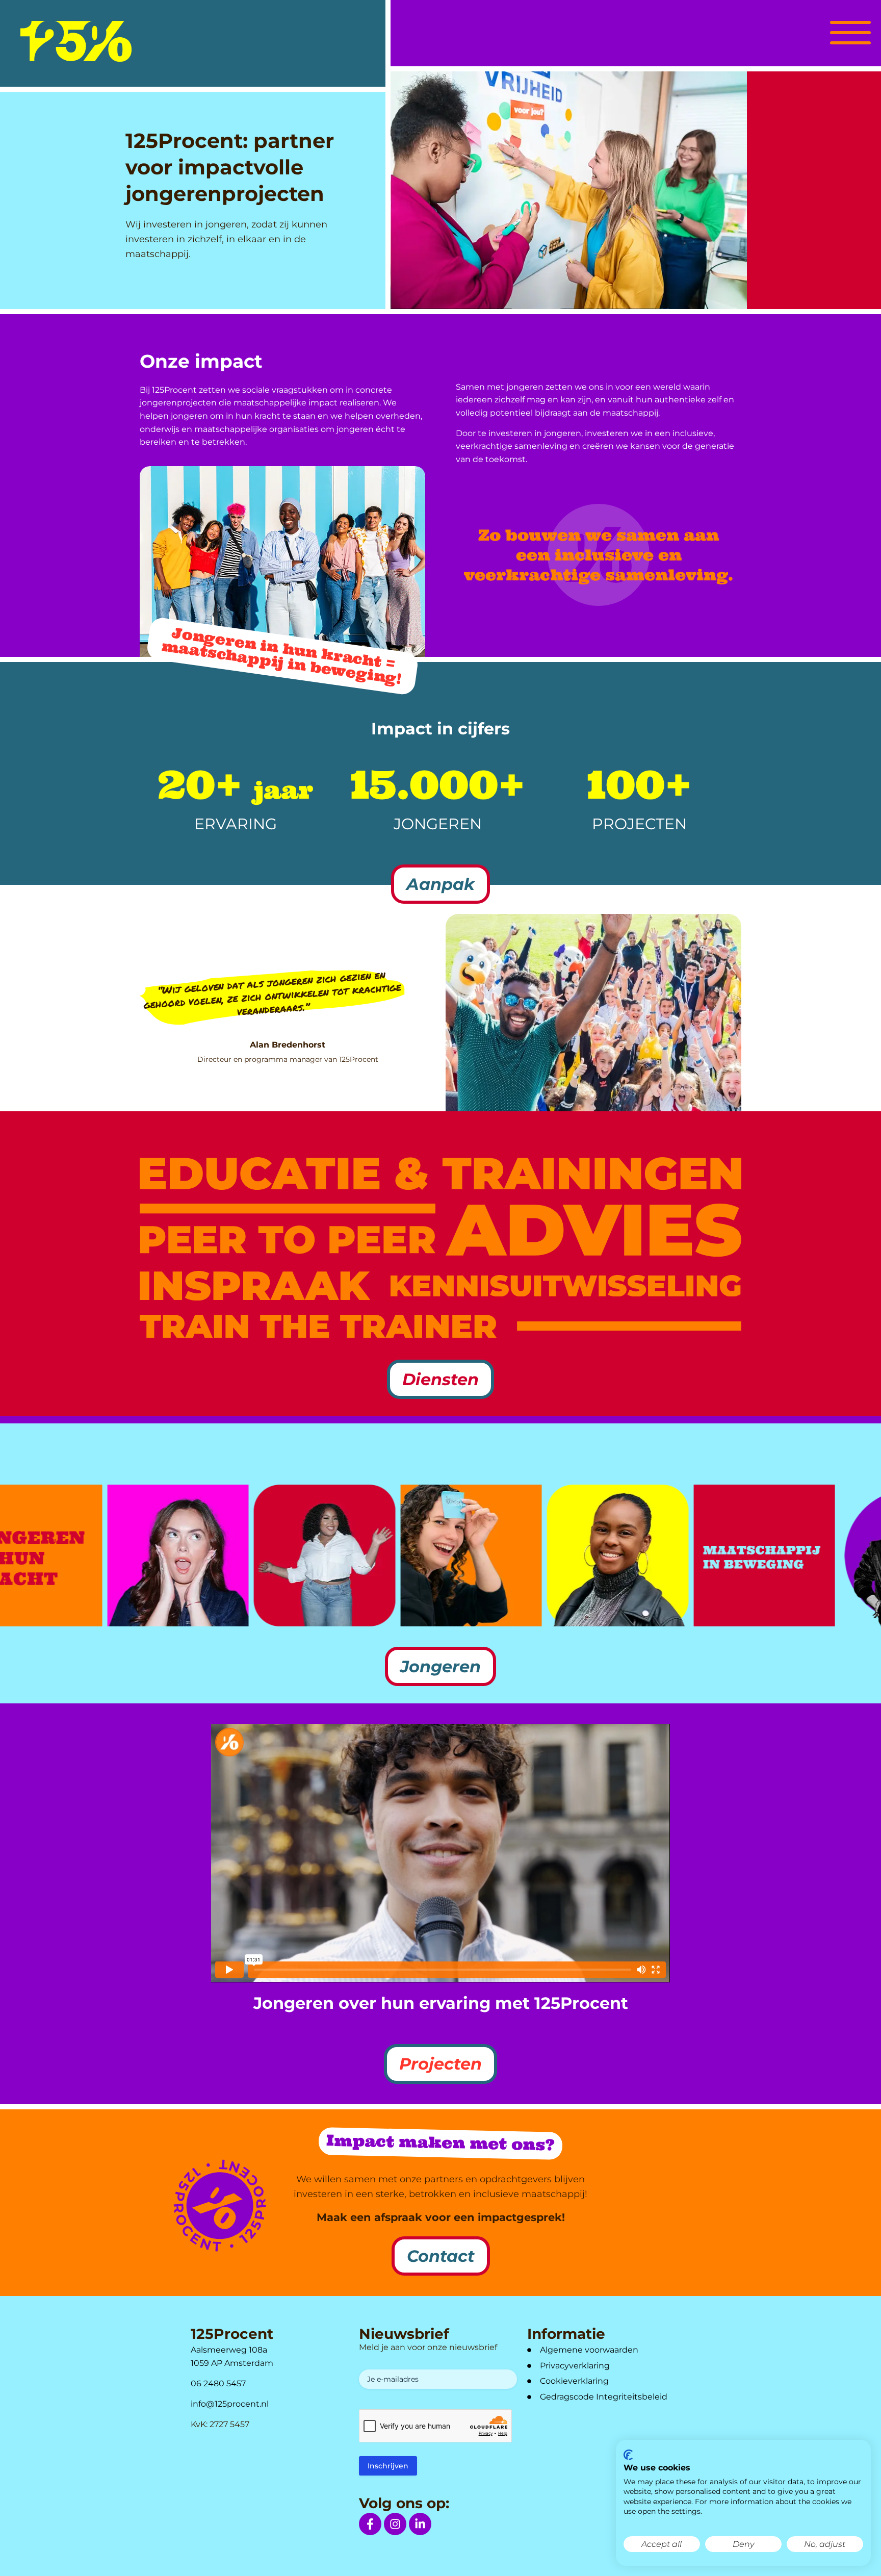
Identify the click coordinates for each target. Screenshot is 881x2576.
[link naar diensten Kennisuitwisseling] (566, 1286)
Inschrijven (388, 2466)
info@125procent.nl (230, 2404)
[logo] (76, 41)
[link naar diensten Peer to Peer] (288, 1229)
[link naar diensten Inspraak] (255, 1286)
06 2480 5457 (218, 2383)
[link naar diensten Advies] (593, 1230)
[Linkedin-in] (420, 2524)
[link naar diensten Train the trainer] (318, 1326)
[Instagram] (395, 2524)
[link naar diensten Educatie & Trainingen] (440, 1174)
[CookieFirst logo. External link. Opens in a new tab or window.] (628, 2455)
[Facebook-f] (370, 2524)
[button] (850, 31)
